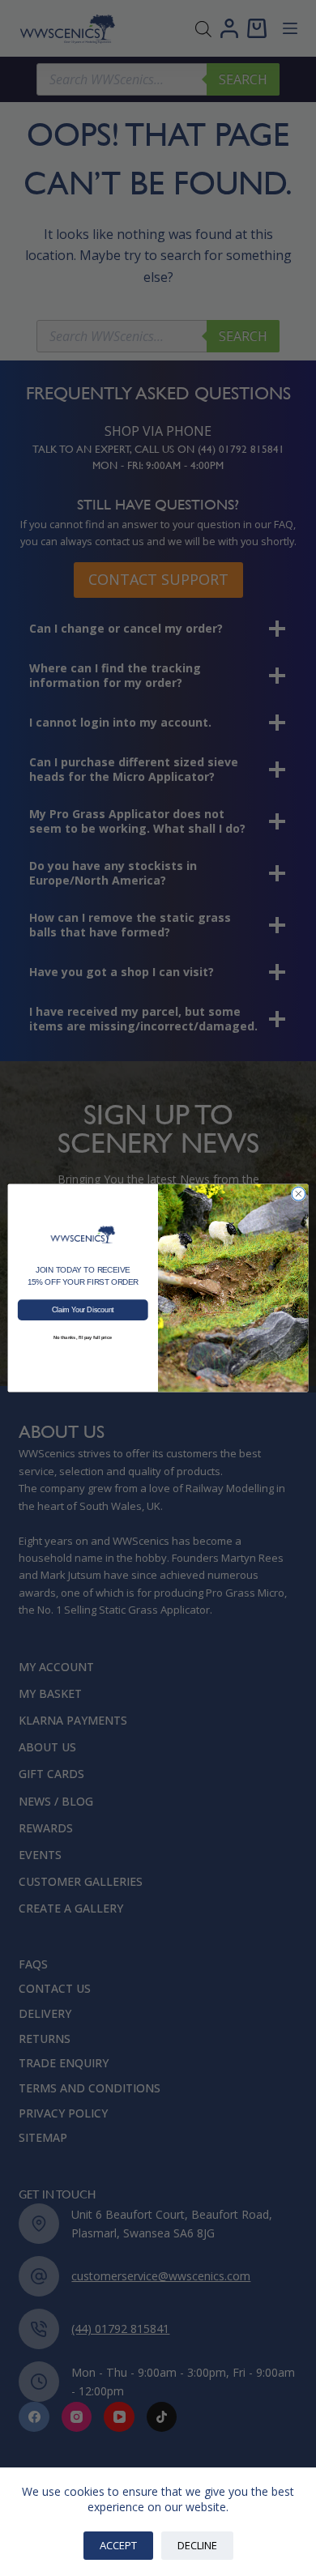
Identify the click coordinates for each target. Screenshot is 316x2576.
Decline (197, 2545)
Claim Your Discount (83, 1310)
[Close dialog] (299, 1194)
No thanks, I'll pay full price (83, 1338)
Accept (118, 2545)
